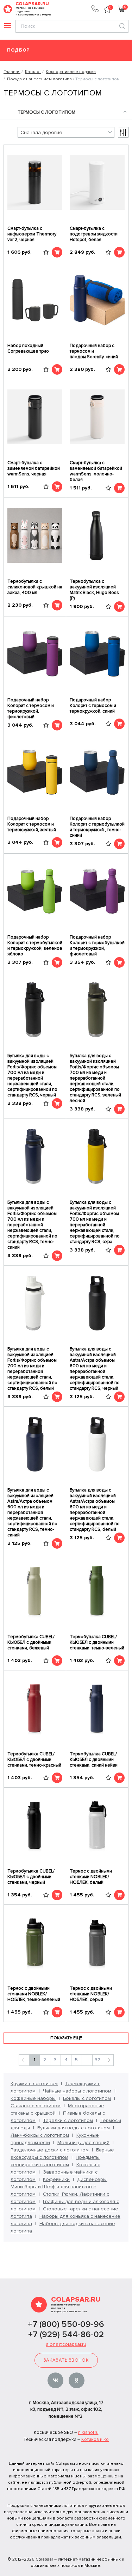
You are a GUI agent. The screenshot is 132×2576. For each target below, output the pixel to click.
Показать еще (66, 2038)
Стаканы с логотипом (36, 2106)
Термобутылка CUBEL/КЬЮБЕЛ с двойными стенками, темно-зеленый (97, 1642)
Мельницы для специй (83, 2143)
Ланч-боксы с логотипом (40, 2135)
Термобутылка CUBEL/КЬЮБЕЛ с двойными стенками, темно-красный (34, 1760)
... (87, 2060)
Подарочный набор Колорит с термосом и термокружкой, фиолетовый (31, 708)
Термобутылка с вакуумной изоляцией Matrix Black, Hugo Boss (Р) (94, 590)
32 (98, 2060)
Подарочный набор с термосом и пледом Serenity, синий (94, 351)
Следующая (108, 2060)
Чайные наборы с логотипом (77, 2091)
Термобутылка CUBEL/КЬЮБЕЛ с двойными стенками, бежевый (31, 1642)
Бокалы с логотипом (87, 2098)
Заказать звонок (66, 2360)
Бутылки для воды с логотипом (74, 2128)
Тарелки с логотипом (68, 2120)
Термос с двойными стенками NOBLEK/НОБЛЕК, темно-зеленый (34, 1994)
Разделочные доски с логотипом (50, 2150)
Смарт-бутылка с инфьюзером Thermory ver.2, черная (32, 234)
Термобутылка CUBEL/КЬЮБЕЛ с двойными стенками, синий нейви (94, 1760)
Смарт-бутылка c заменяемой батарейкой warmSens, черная (34, 468)
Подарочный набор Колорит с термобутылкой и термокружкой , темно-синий (97, 827)
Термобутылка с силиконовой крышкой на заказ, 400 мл (35, 587)
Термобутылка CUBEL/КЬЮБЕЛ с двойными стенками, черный (31, 1877)
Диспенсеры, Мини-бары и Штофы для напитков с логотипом (59, 2187)
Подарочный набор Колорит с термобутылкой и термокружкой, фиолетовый (97, 946)
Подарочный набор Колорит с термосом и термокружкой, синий (93, 706)
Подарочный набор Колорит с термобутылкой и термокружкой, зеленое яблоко (35, 946)
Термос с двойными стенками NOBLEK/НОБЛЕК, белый (91, 1877)
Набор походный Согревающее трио (28, 348)
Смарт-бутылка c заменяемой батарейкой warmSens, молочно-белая (96, 471)
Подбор (18, 50)
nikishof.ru (88, 2432)
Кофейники (56, 2179)
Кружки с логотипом (34, 2084)
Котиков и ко (95, 2440)
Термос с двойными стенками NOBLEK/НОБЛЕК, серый (91, 1994)
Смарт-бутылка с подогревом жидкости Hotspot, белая (94, 234)
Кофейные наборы (33, 2098)
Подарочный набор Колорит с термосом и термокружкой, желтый (32, 824)
